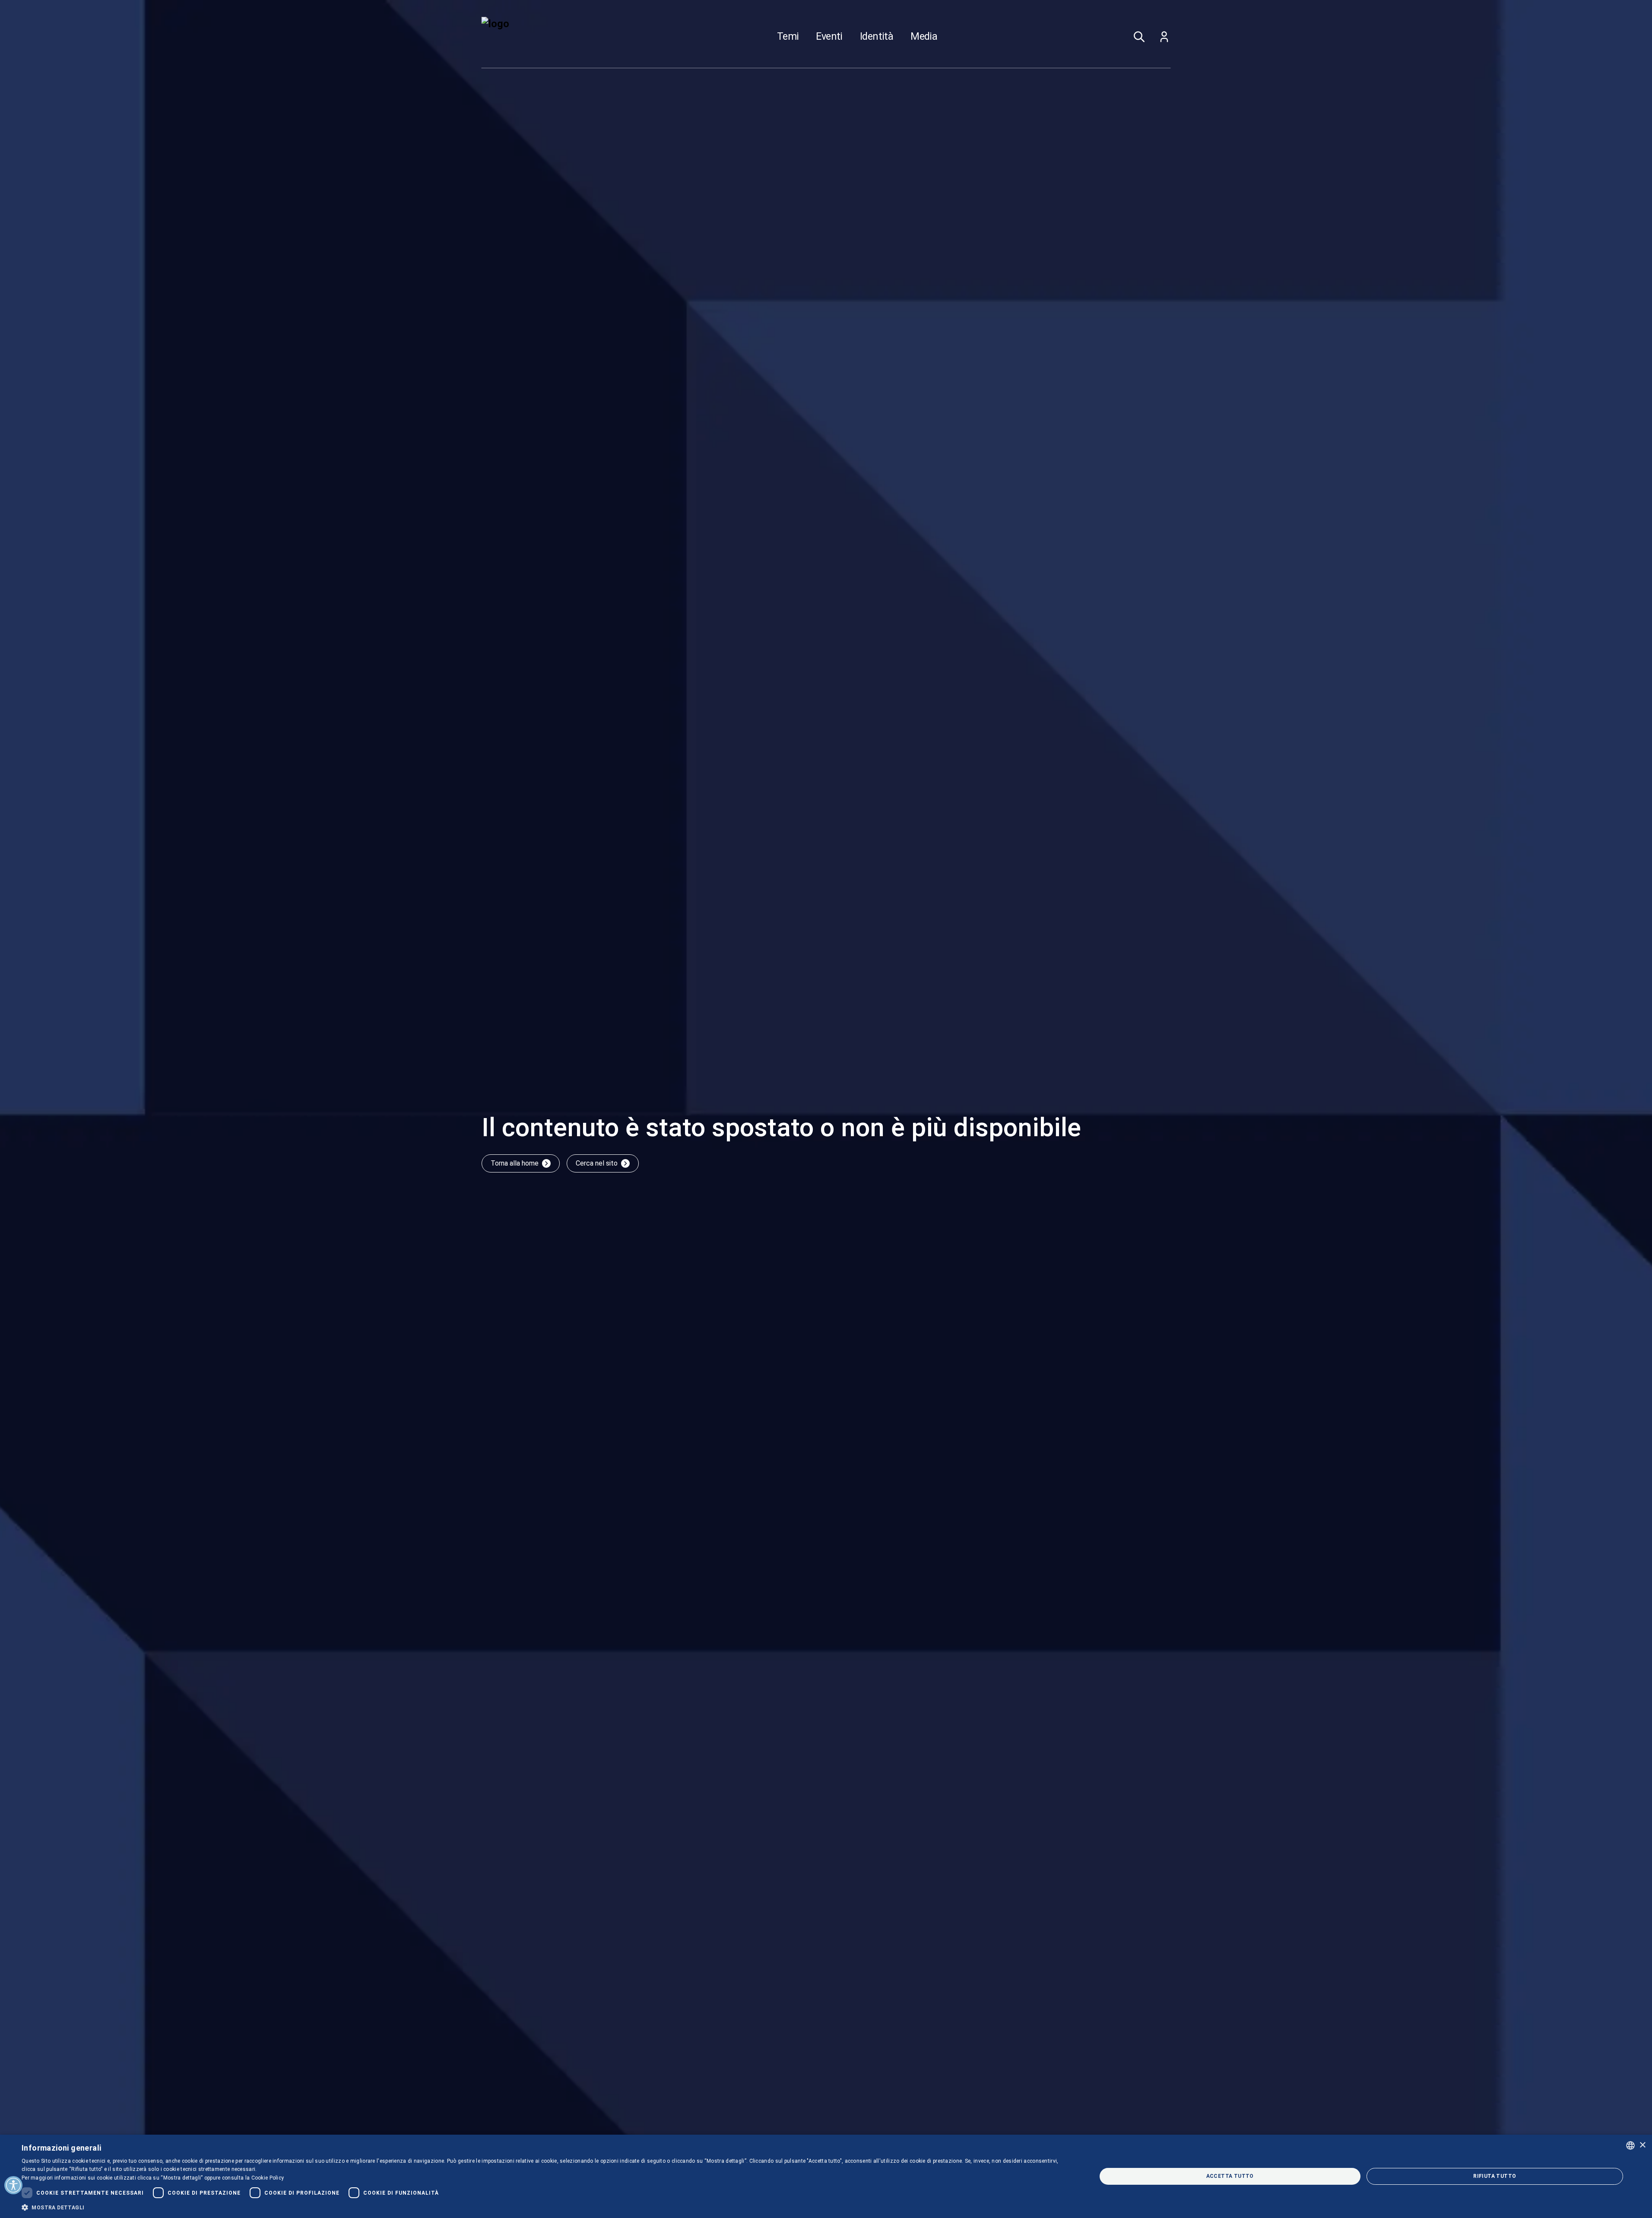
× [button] (1642, 2145)
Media (924, 37)
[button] (543, 2207)
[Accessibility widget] (13, 2185)
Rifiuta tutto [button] (1495, 2176)
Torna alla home (515, 1163)
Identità (877, 37)
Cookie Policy (268, 2178)
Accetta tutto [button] (1230, 2176)
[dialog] (826, 2176)
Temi (788, 37)
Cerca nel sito (597, 1163)
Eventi (829, 37)
